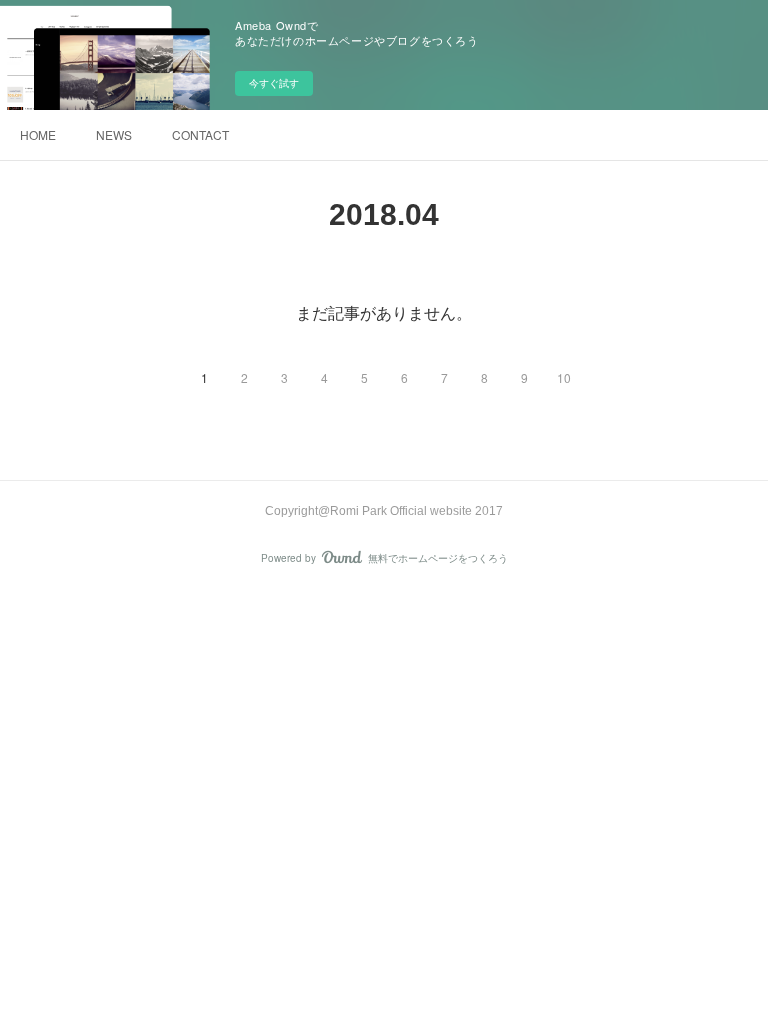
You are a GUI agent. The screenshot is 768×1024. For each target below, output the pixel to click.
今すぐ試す (274, 83)
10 (564, 377)
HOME (38, 134)
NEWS (114, 134)
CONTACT (200, 134)
